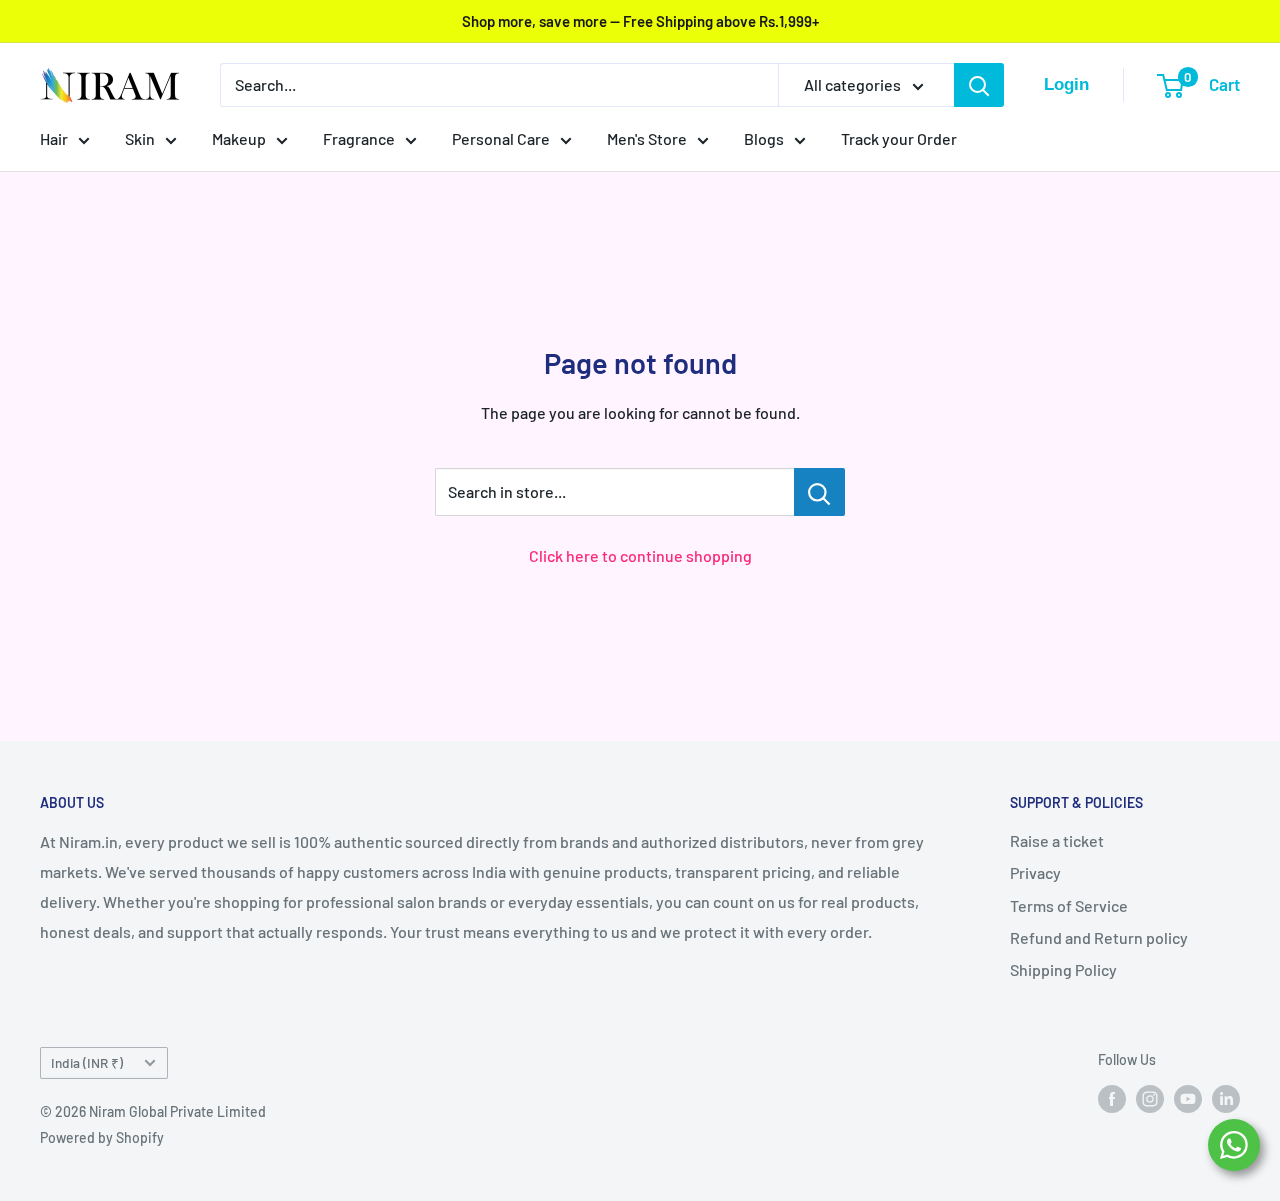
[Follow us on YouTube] (1188, 1098)
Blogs (764, 138)
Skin (140, 138)
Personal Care (501, 138)
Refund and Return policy (1099, 937)
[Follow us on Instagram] (1150, 1098)
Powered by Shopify (102, 1137)
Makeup (239, 138)
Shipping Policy (1063, 969)
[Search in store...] (819, 492)
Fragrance (359, 138)
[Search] (979, 85)
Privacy (1035, 872)
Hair (54, 138)
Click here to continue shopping (640, 555)
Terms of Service (1069, 905)
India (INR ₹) (87, 1062)
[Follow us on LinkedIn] (1226, 1098)
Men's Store (647, 138)
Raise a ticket (1057, 840)
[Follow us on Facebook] (1112, 1098)
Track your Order (899, 138)
